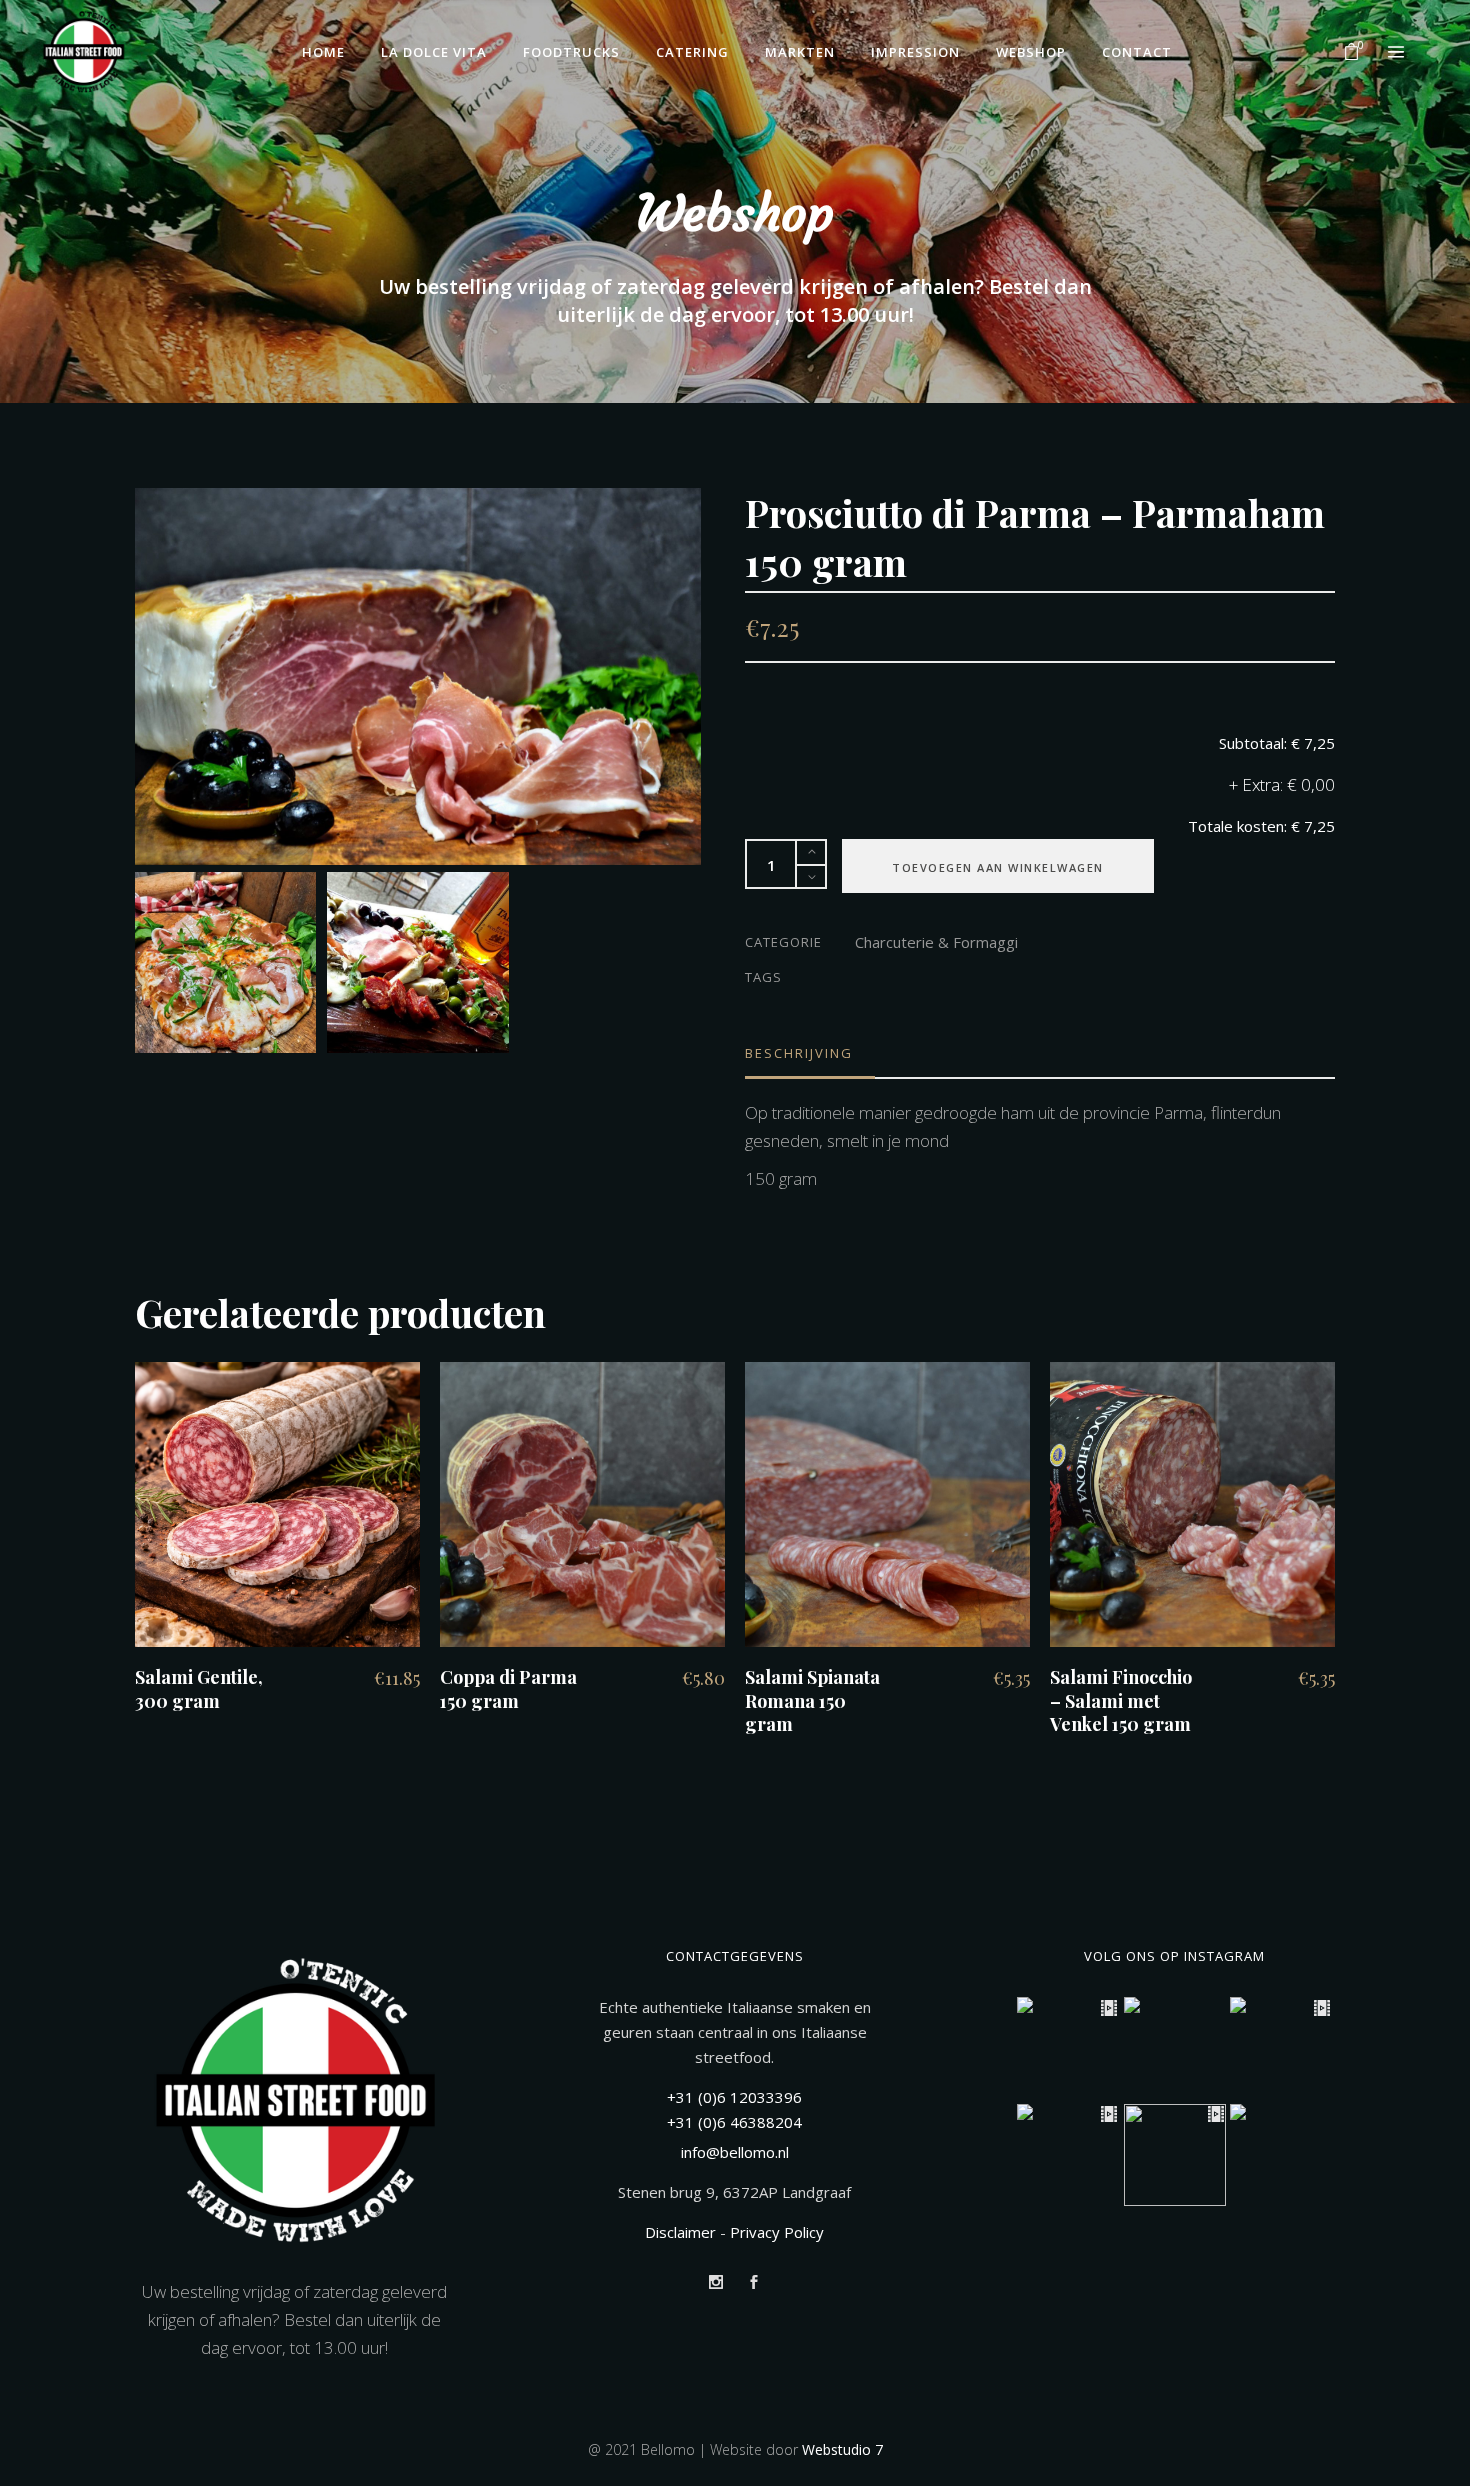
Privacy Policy (777, 2232)
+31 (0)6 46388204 (734, 2122)
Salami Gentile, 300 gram (199, 1688)
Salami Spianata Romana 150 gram (812, 1700)
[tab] (810, 1053)
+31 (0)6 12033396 (734, 2097)
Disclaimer (680, 2232)
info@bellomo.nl (735, 2152)
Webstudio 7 (842, 2449)
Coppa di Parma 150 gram (508, 1688)
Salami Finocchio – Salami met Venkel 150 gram (1121, 1700)
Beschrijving (799, 1053)
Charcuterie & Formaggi (936, 942)
